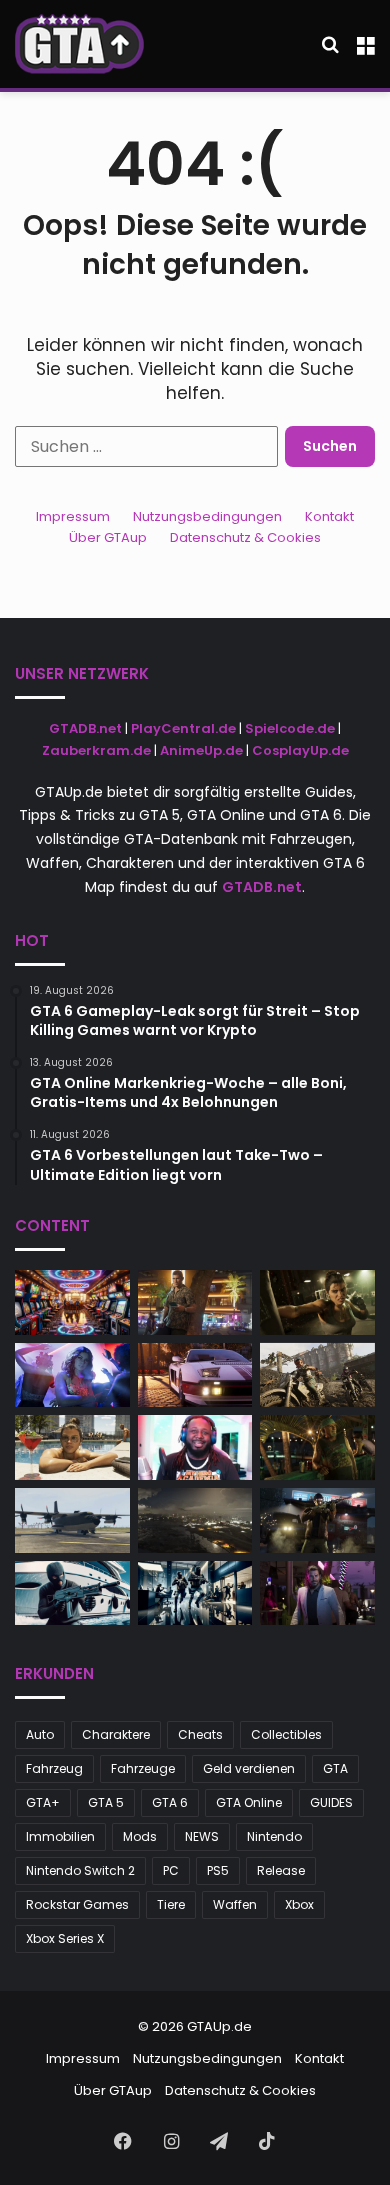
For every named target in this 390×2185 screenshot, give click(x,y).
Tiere (171, 1904)
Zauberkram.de (96, 750)
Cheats (200, 1734)
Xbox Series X (65, 1938)
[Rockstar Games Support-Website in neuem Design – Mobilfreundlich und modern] (317, 1375)
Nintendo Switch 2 (80, 1870)
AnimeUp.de (201, 750)
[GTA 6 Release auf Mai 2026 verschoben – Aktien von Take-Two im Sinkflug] (317, 1520)
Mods (140, 1836)
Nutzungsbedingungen (207, 516)
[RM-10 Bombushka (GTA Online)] (72, 1520)
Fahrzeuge (143, 1768)
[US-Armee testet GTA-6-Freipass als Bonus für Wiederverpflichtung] (195, 1375)
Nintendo (274, 1836)
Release (281, 1870)
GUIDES (331, 1802)
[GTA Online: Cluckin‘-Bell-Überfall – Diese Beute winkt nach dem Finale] (72, 1593)
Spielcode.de (290, 728)
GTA (335, 1768)
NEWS (202, 1836)
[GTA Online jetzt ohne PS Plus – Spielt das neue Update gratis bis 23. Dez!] (317, 1593)
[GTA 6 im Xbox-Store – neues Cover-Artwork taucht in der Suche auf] (195, 1302)
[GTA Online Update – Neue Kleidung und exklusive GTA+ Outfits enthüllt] (317, 1447)
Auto (40, 1734)
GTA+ (43, 1802)
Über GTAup (108, 537)
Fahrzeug (54, 1768)
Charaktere (116, 1734)
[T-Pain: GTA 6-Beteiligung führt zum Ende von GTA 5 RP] (195, 1447)
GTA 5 (106, 1802)
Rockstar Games (77, 1904)
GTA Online (249, 1802)
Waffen (235, 1904)
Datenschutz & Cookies (245, 537)
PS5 (218, 1870)
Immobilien (60, 1836)
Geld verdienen (249, 1768)
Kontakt (329, 516)
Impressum (73, 516)
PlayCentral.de (183, 728)
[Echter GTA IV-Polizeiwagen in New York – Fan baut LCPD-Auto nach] (72, 1447)
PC (171, 1870)
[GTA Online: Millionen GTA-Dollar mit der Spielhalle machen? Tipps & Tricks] (72, 1302)
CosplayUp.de (300, 750)
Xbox (299, 1904)
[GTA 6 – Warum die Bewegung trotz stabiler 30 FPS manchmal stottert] (195, 1520)
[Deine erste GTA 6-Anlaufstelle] (79, 44)
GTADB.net (85, 728)
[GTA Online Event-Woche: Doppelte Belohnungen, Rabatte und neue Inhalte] (195, 1593)
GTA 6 (170, 1802)
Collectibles (286, 1734)
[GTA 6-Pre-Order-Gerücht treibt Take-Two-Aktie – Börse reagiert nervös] (317, 1302)
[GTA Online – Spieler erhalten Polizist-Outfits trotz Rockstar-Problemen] (72, 1375)
